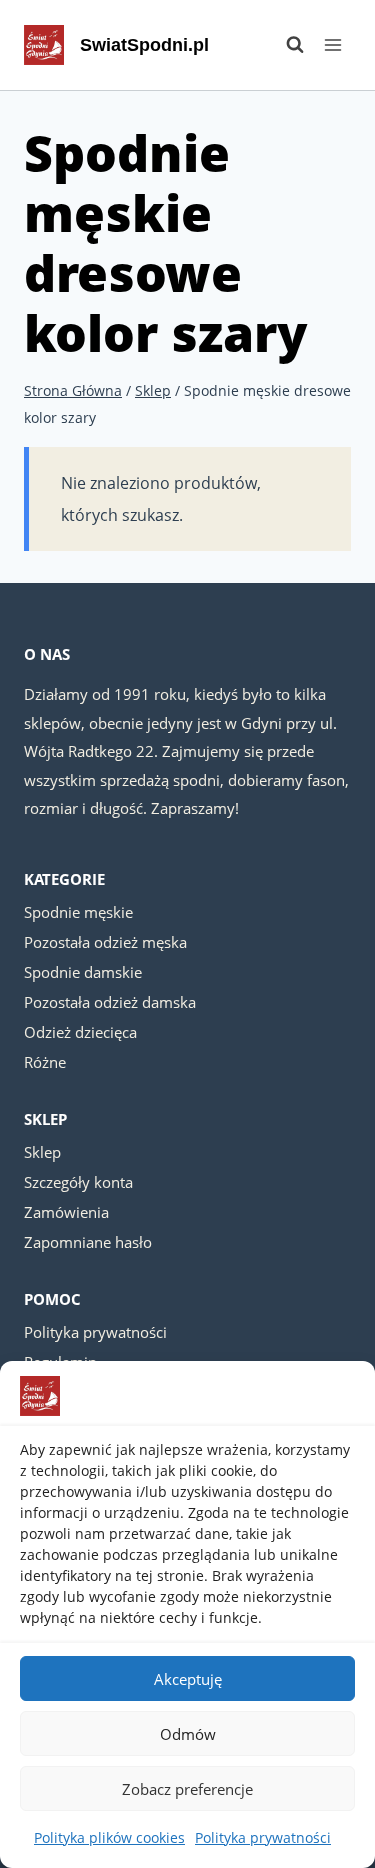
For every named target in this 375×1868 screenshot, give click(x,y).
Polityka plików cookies (109, 1837)
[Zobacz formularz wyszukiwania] (285, 45)
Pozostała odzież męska (105, 942)
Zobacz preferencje (187, 1789)
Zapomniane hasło (88, 1242)
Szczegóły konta (78, 1182)
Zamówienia (66, 1212)
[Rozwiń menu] (332, 44)
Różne (45, 1062)
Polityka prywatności (263, 1837)
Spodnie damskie (83, 972)
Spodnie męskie (78, 912)
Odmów (188, 1734)
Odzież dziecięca (80, 1032)
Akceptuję (188, 1679)
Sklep (42, 1152)
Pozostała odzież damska (110, 1002)
